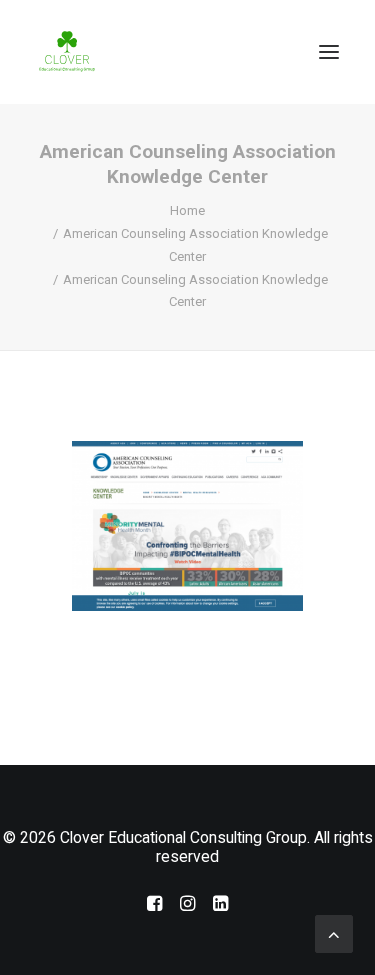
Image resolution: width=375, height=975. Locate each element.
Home (187, 210)
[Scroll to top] (334, 932)
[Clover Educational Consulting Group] (70, 52)
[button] (329, 52)
